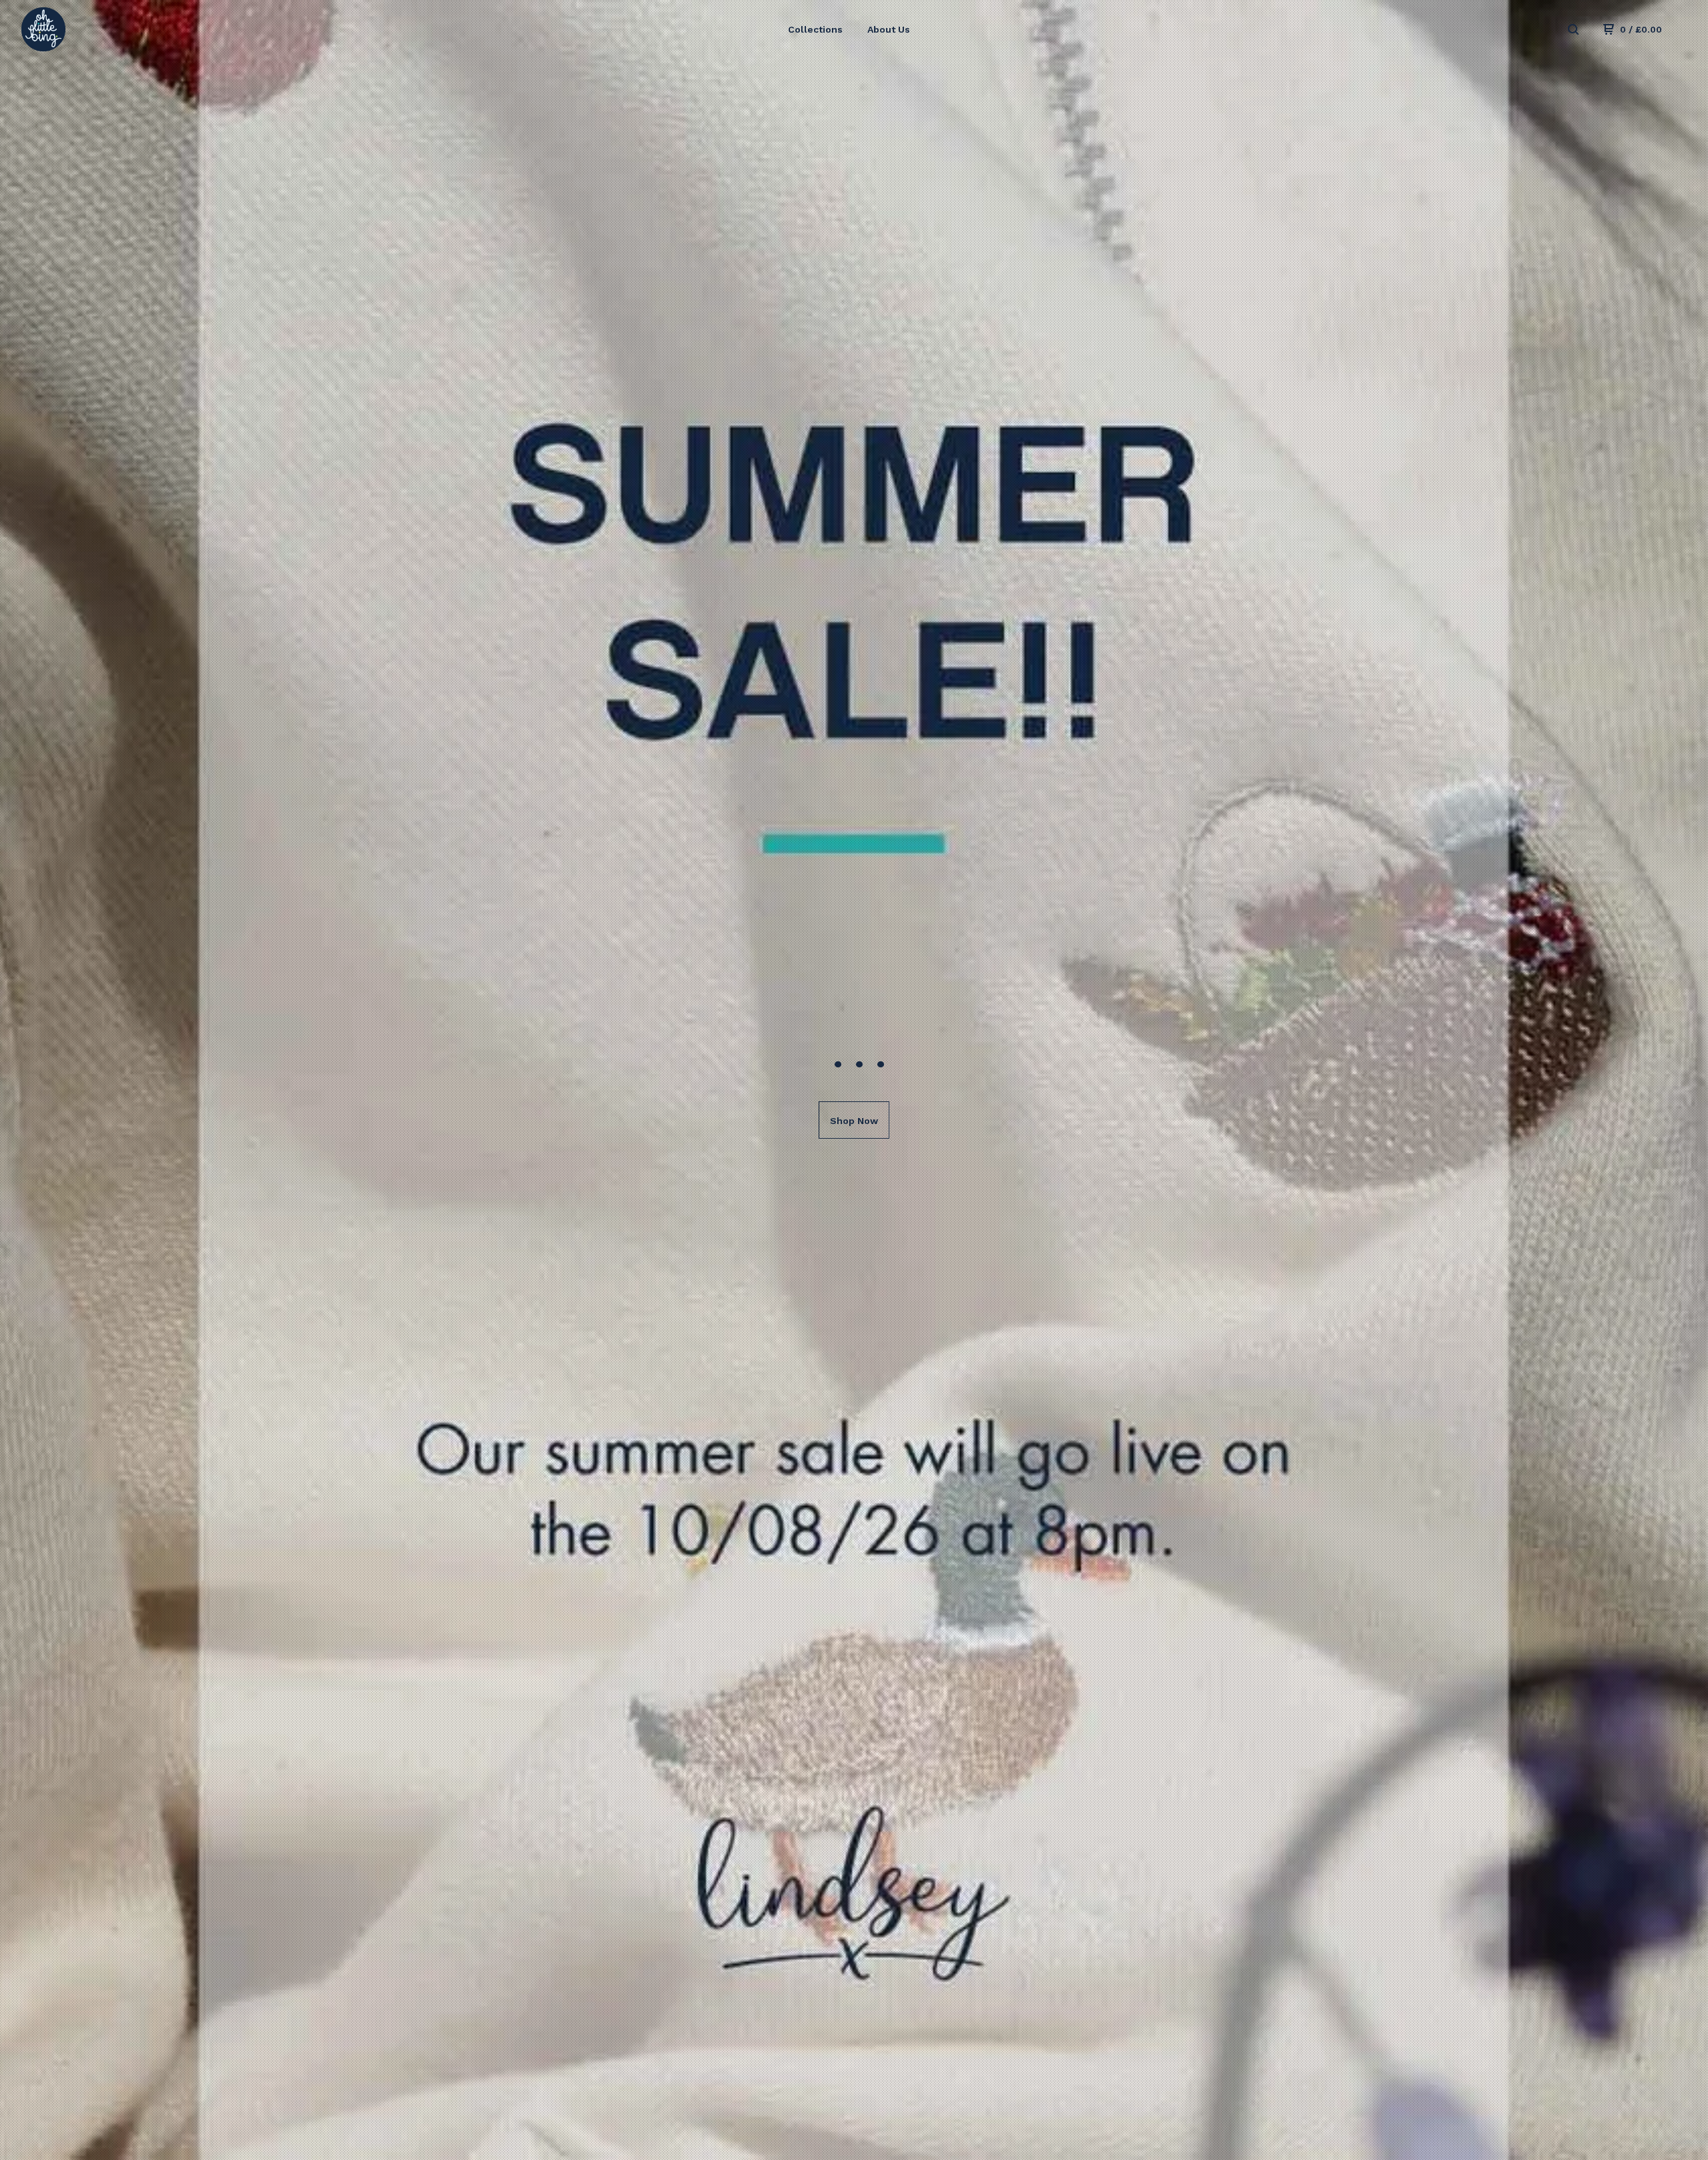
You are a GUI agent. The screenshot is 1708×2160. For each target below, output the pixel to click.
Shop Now (854, 1121)
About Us (889, 29)
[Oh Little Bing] (91, 29)
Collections (815, 29)
